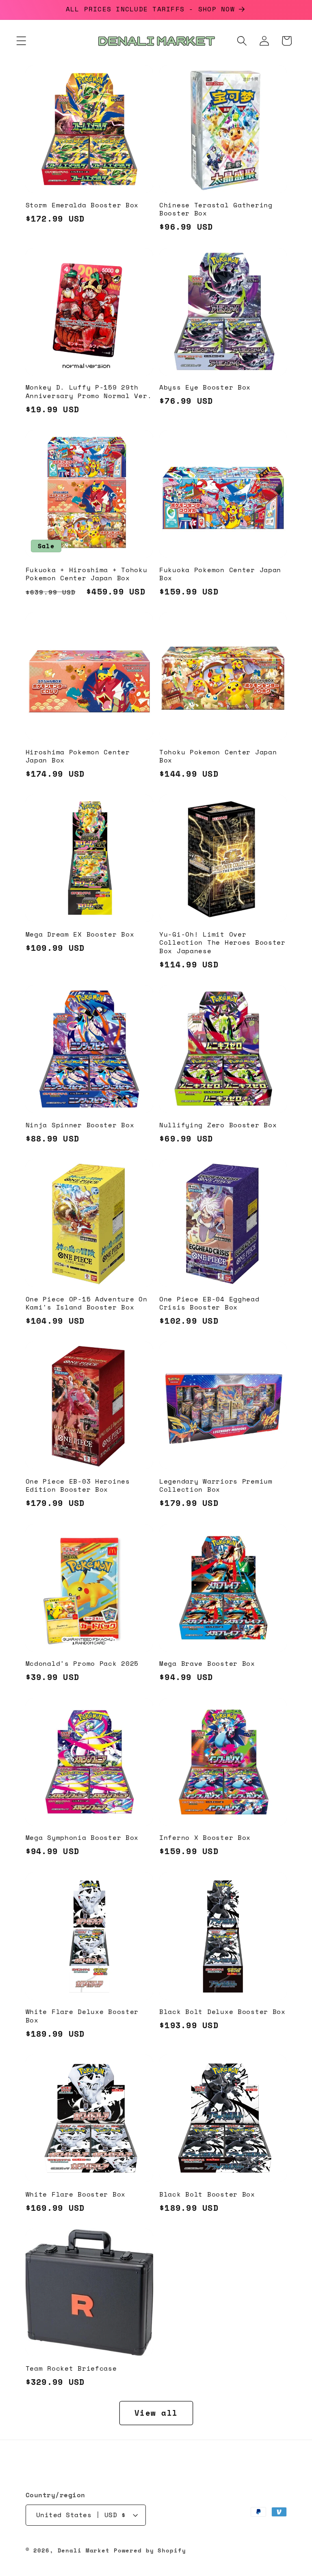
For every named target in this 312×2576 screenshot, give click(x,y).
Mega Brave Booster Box (207, 1664)
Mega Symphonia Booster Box (82, 1838)
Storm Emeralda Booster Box (82, 205)
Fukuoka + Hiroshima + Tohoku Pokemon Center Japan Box (87, 574)
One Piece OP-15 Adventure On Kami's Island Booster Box (87, 1304)
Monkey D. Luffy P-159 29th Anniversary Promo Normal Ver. (89, 392)
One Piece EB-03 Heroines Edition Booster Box (78, 1486)
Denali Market (84, 2550)
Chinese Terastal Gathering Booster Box (216, 210)
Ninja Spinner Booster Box (80, 1125)
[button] (21, 41)
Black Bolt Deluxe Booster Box (222, 2012)
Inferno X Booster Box (205, 1838)
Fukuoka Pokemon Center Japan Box (220, 574)
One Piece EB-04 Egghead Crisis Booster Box (209, 1304)
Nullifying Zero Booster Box (218, 1125)
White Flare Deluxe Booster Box (82, 2016)
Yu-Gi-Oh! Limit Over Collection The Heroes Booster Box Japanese (222, 943)
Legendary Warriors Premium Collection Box (216, 1486)
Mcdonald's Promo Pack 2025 (82, 1664)
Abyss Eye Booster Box (205, 388)
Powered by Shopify (150, 2550)
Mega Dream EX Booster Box (80, 935)
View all (156, 2413)
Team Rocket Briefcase (71, 2369)
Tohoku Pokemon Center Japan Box (218, 757)
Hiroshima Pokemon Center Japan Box (78, 757)
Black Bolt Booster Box (207, 2195)
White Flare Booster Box (76, 2195)
